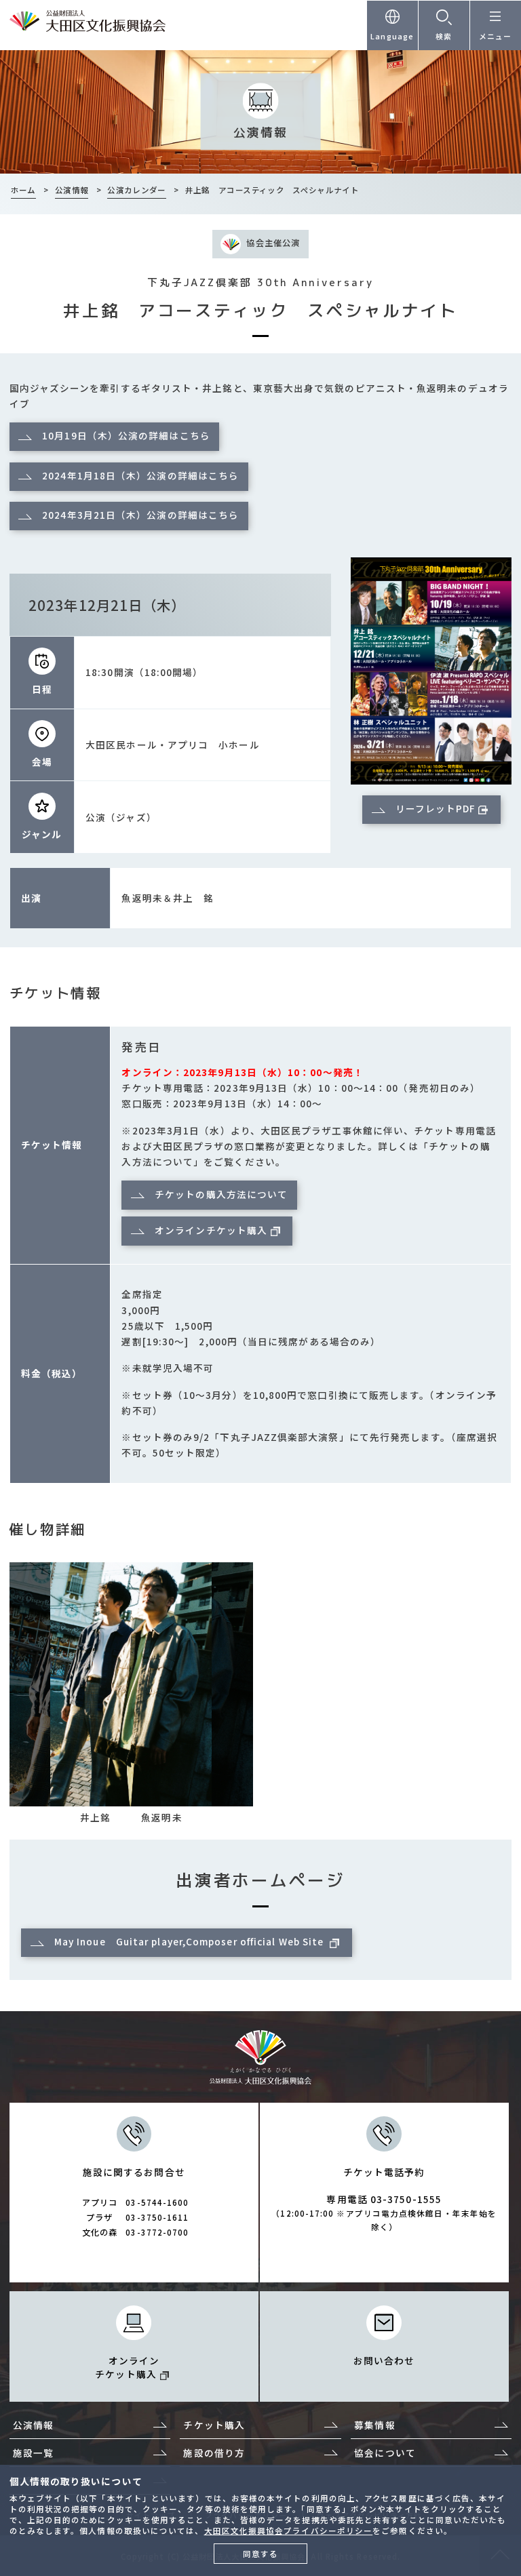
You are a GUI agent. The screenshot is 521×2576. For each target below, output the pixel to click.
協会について (385, 2453)
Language (392, 36)
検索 (444, 36)
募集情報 (374, 2425)
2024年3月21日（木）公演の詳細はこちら (140, 515)
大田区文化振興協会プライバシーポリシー (289, 2531)
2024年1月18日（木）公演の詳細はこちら (140, 475)
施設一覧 (33, 2453)
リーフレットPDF (436, 808)
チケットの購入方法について (221, 1194)
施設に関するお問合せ (136, 2202)
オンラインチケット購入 (211, 1230)
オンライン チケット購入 (127, 2367)
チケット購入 (214, 2425)
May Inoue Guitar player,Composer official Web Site (191, 1941)
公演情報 (33, 2425)
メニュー (495, 36)
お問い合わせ (384, 2360)
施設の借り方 (214, 2453)
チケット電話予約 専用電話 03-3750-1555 (384, 2199)
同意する (260, 2554)
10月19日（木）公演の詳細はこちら (126, 435)
